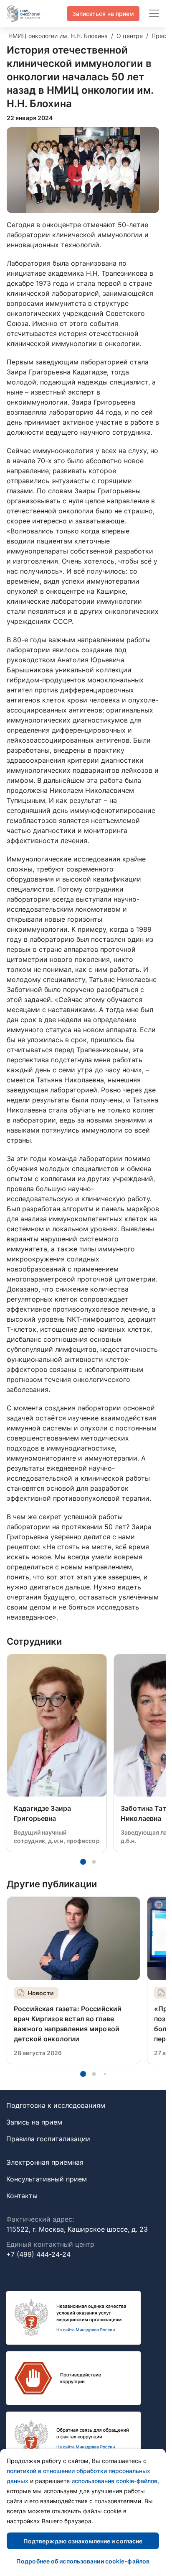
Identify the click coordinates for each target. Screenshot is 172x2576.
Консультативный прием (47, 2179)
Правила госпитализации (48, 2139)
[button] (83, 1862)
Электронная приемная (45, 2162)
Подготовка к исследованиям (56, 2105)
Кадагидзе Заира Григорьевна (42, 1813)
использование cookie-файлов (114, 2481)
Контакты (22, 2196)
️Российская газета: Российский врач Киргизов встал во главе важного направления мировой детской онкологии (68, 2024)
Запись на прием (34, 2122)
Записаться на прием (103, 14)
